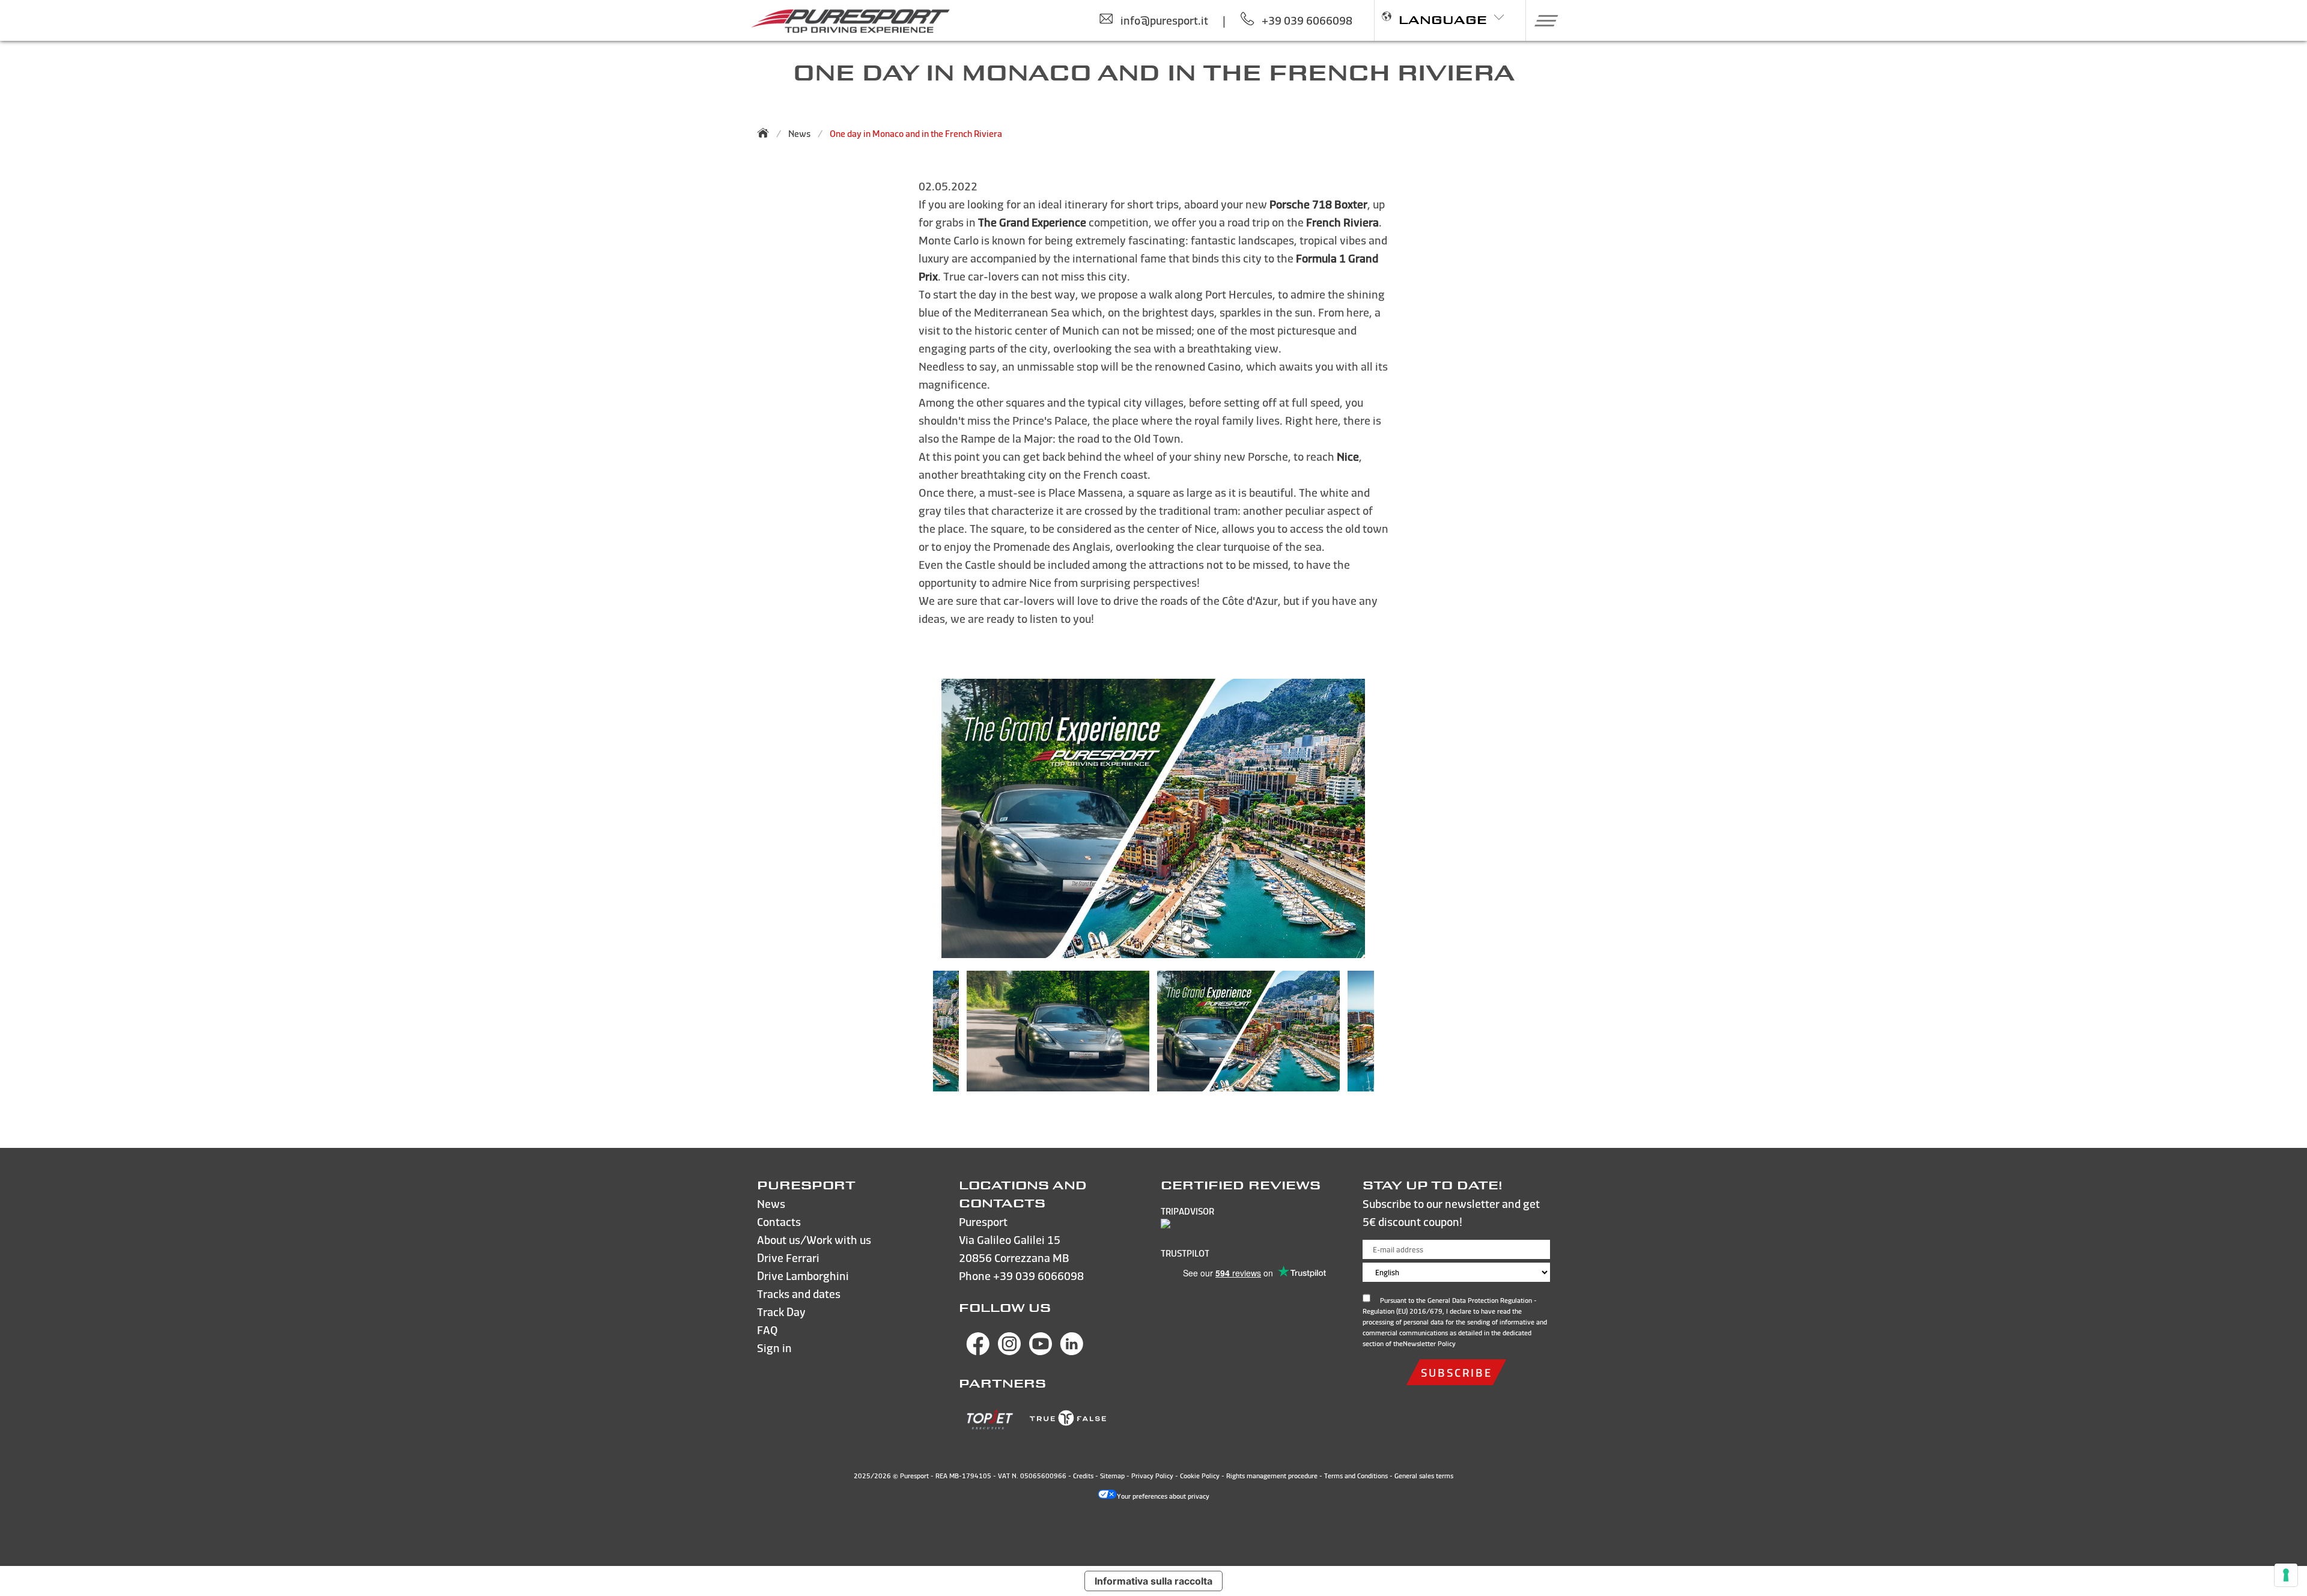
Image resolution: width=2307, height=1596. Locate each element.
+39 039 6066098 (1038, 1276)
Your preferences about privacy (1163, 1496)
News (799, 134)
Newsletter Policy (1429, 1344)
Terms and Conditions (1356, 1476)
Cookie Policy (1200, 1476)
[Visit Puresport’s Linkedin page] (1072, 1351)
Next (1392, 1037)
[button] (1542, 20)
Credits (1083, 1476)
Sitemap (1112, 1476)
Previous (915, 1037)
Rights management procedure (1272, 1476)
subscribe (1456, 1372)
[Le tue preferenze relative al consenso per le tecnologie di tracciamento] (2286, 1575)
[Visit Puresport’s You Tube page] (1041, 1351)
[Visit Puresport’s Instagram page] (1009, 1351)
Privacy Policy (1152, 1476)
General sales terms (1424, 1476)
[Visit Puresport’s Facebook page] (978, 1351)
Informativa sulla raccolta (1153, 1581)
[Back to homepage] (767, 133)
